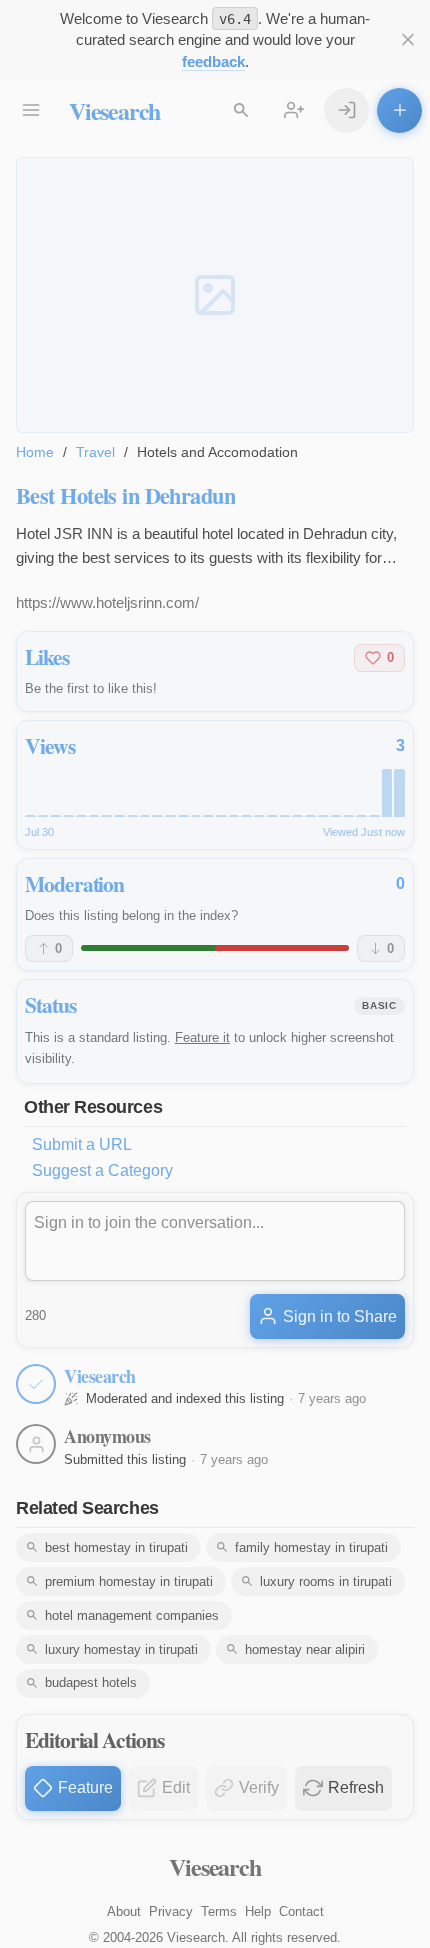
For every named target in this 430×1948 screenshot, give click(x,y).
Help (258, 1911)
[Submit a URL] (399, 110)
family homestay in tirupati (311, 1547)
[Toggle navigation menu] (30, 110)
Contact (301, 1911)
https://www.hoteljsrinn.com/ (107, 602)
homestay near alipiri (305, 1649)
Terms (219, 1911)
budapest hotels (91, 1682)
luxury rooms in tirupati (326, 1581)
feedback (213, 61)
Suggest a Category (102, 1170)
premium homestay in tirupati (129, 1581)
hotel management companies (132, 1615)
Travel (95, 452)
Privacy (171, 1911)
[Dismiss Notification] (407, 39)
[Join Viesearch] (293, 110)
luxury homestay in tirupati (121, 1649)
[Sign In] (346, 110)
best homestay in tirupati (116, 1547)
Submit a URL (82, 1144)
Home (35, 452)
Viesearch (114, 110)
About (124, 1911)
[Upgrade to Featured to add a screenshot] (215, 295)
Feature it (202, 1037)
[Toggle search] (240, 110)
